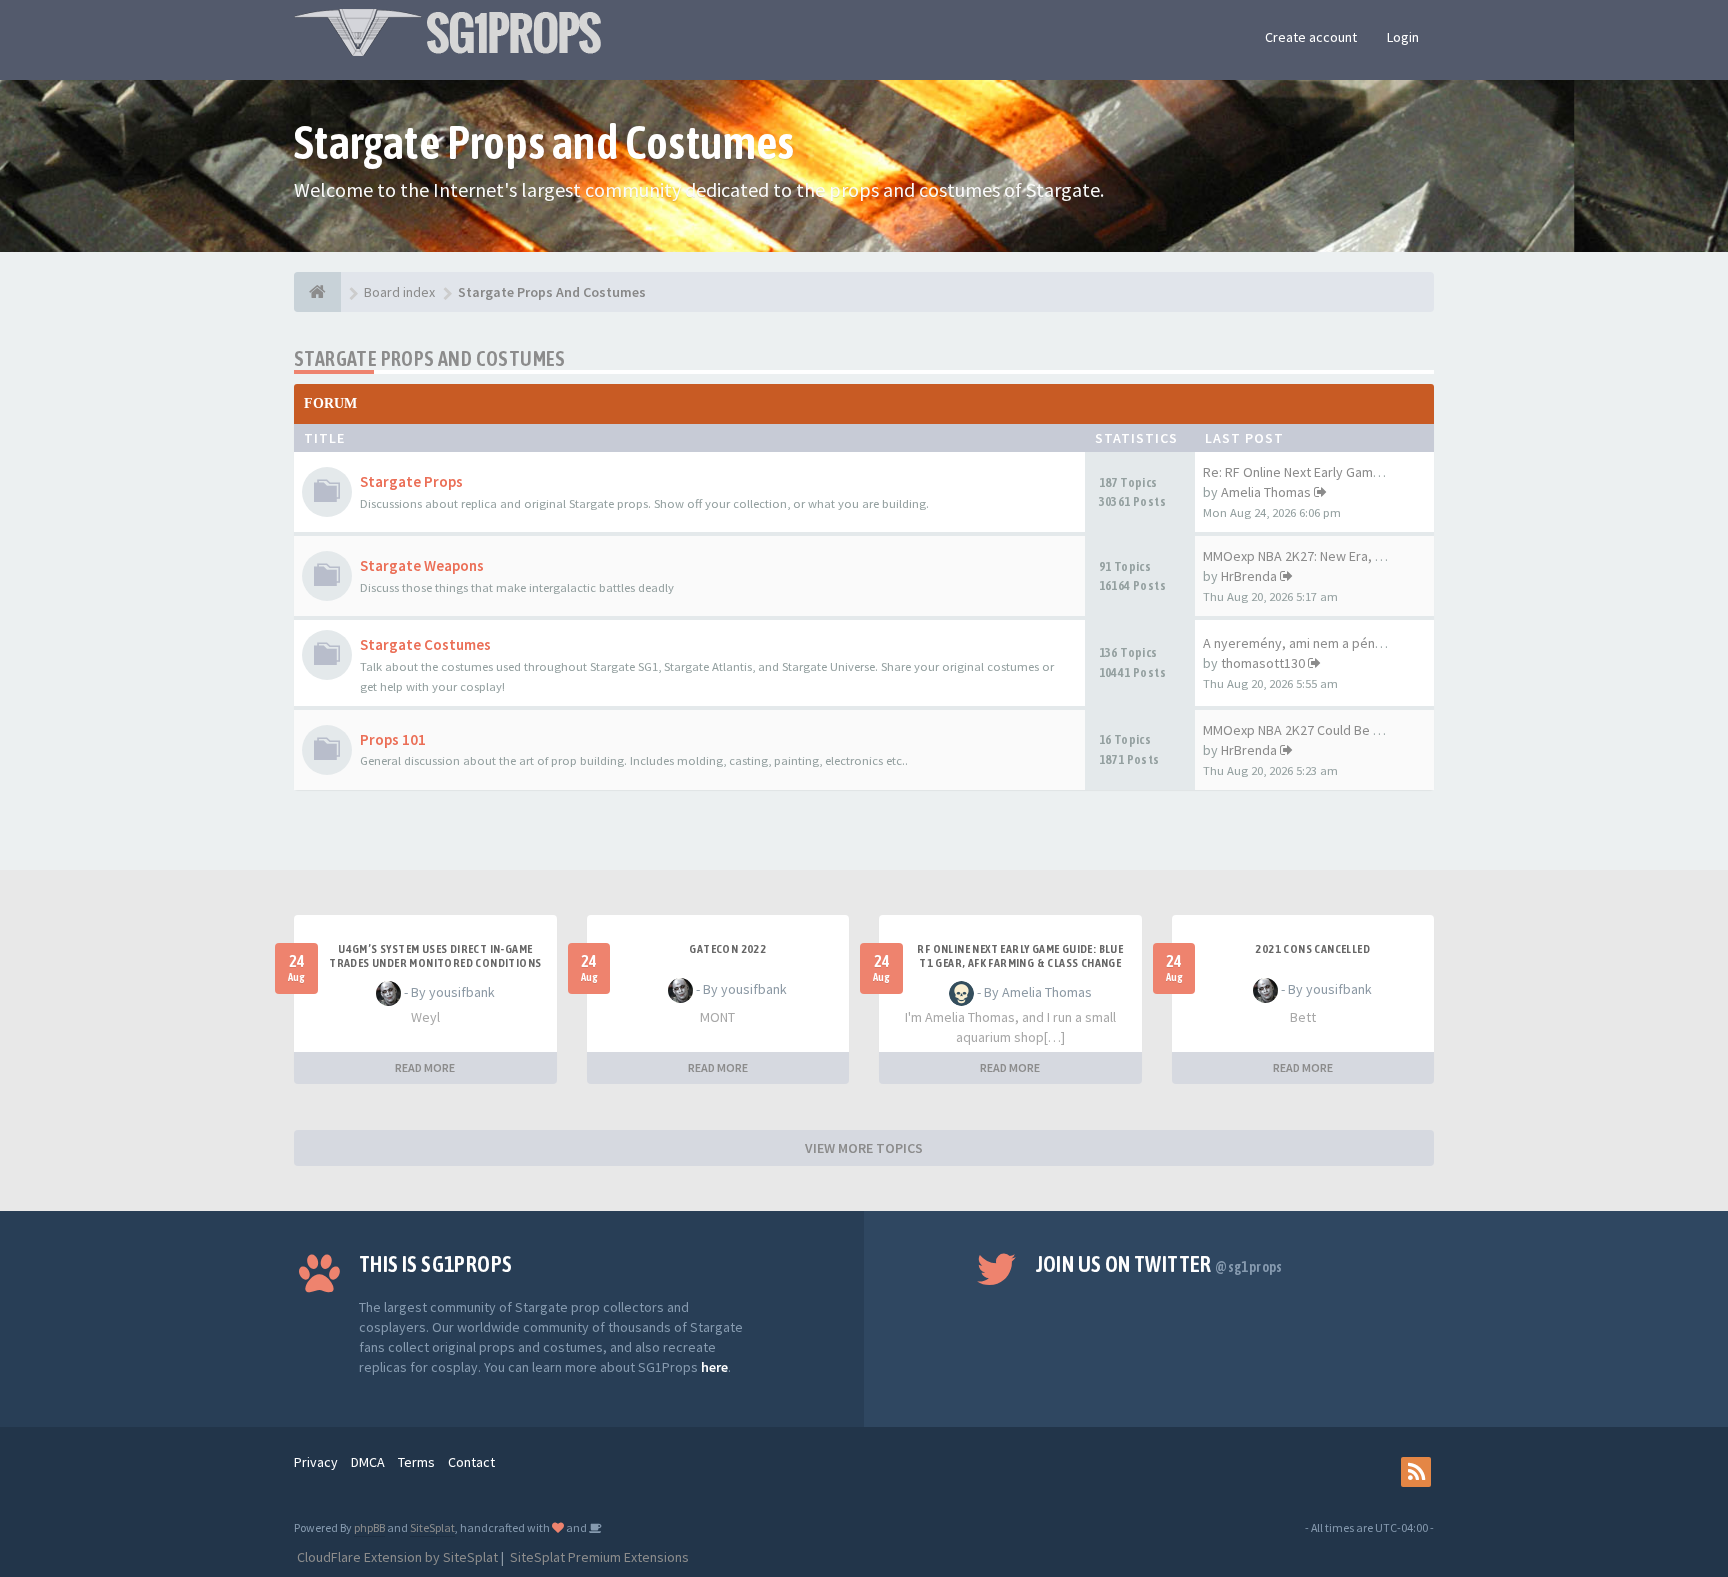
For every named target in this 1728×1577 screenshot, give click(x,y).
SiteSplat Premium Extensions (598, 1557)
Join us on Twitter (1159, 1264)
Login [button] (1403, 37)
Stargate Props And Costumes (430, 358)
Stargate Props (411, 481)
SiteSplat (432, 1527)
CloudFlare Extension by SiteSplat (396, 1557)
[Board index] (317, 292)
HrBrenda (1249, 576)
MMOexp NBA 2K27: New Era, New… (1308, 556)
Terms (416, 1462)
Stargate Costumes (425, 644)
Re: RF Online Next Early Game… (1298, 472)
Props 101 (393, 739)
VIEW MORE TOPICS (864, 1148)
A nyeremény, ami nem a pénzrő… (1305, 643)
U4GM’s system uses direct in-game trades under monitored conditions (435, 956)
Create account (1311, 37)
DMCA (368, 1462)
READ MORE (425, 1067)
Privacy (316, 1462)
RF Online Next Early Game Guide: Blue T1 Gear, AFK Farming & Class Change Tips (1020, 963)
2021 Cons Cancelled (1312, 949)
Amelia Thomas (1266, 492)
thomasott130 (1263, 663)
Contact (471, 1462)
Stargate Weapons (422, 565)
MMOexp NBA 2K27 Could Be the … (1306, 730)
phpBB (369, 1527)
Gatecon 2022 (727, 949)
